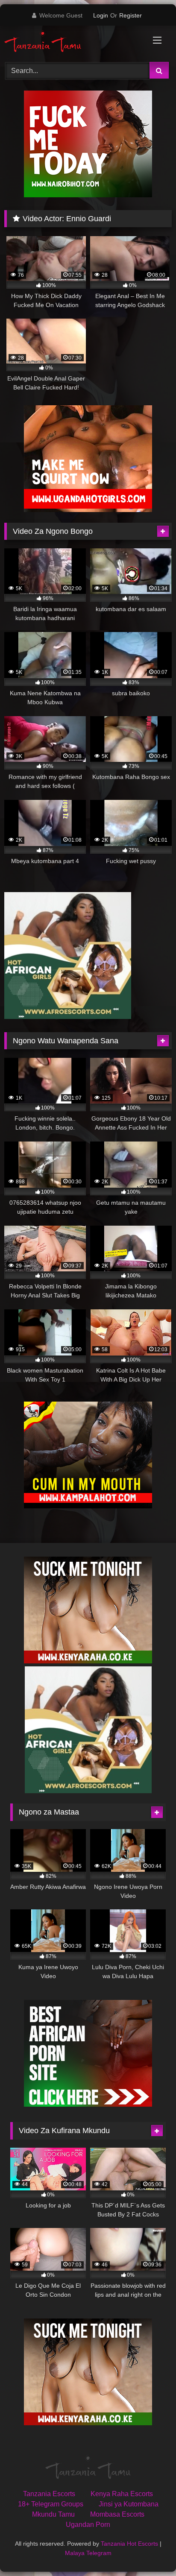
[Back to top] (150, 2551)
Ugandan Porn (88, 2525)
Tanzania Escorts (49, 2494)
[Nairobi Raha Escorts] (88, 195)
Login (101, 15)
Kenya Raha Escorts (122, 2494)
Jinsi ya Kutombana (129, 2504)
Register (131, 15)
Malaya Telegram (88, 2553)
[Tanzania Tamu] (72, 42)
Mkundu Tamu (53, 2514)
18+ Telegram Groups (51, 2504)
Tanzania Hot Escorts (129, 2544)
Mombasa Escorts (117, 2514)
